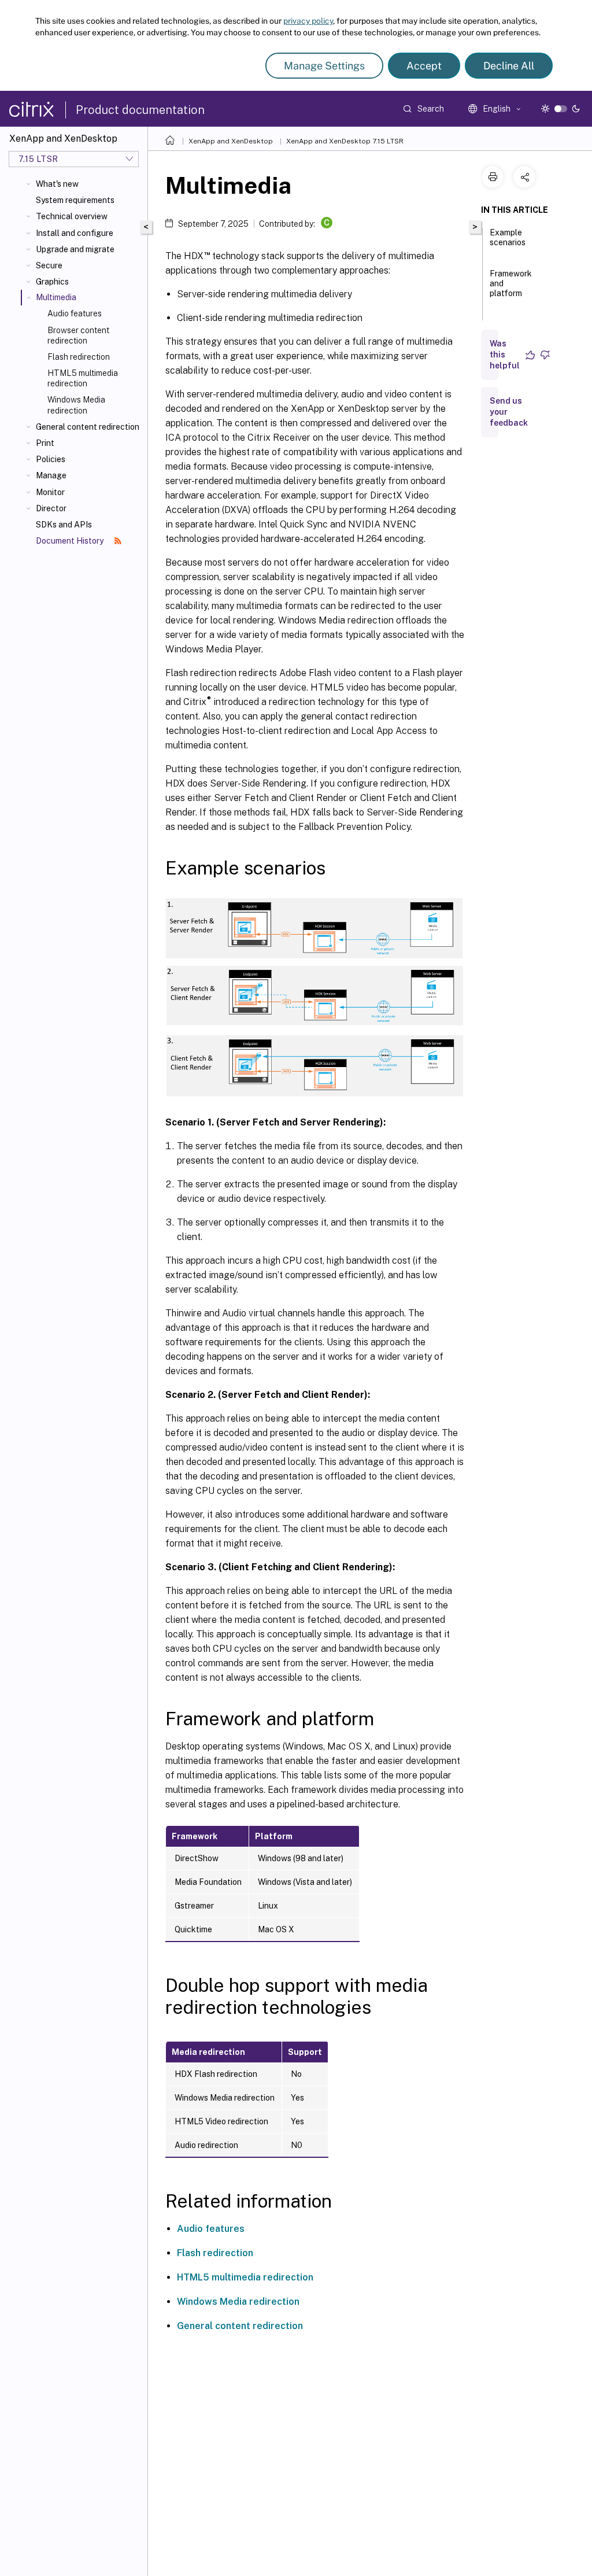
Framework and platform (511, 283)
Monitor (50, 492)
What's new (57, 184)
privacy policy (308, 21)
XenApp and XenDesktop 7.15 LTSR (345, 141)
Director (51, 508)
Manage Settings (324, 66)
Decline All (509, 66)
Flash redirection (79, 357)
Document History (71, 541)
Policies (51, 459)
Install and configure (75, 233)
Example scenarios (508, 237)
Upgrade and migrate (75, 249)
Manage (51, 475)
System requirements (75, 200)
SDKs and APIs (64, 525)
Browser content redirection (78, 335)
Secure (49, 265)
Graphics (52, 282)
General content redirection (88, 427)
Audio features (75, 313)
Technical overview (72, 216)
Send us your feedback (509, 412)
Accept (424, 66)
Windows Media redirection (76, 405)
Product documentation (140, 110)
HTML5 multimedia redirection (83, 378)
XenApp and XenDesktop (231, 141)
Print (45, 443)
